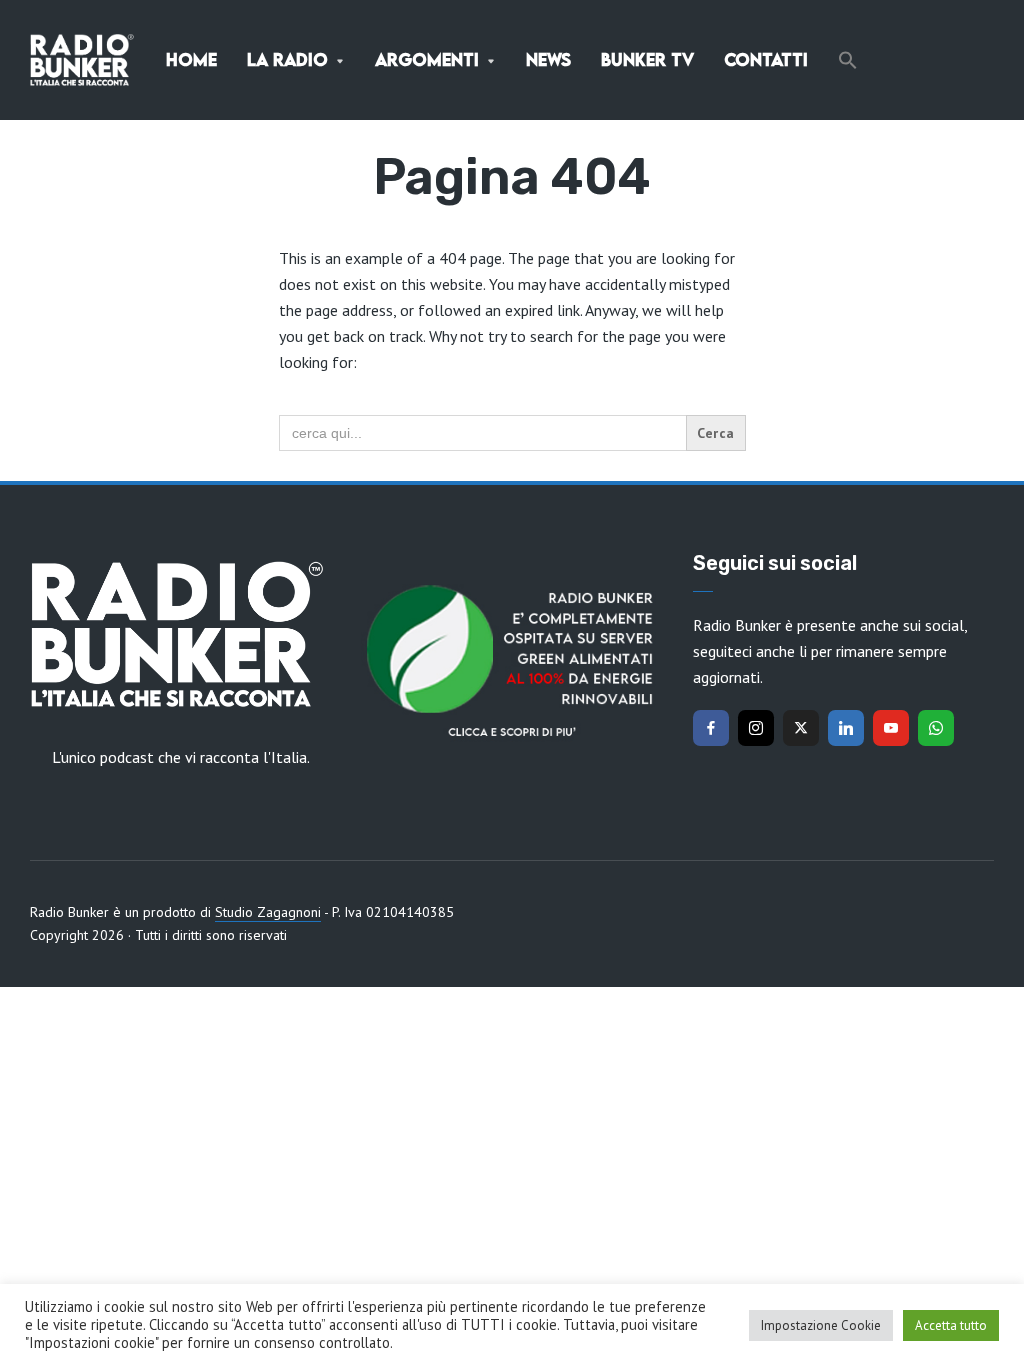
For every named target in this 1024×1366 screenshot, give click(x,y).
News (548, 59)
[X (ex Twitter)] (801, 728)
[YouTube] (891, 728)
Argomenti (427, 59)
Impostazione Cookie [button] (821, 1325)
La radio (287, 59)
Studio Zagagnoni (268, 912)
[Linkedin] (846, 728)
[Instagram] (756, 728)
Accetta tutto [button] (951, 1325)
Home (191, 59)
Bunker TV (647, 59)
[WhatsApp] (936, 728)
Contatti (766, 59)
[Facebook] (711, 728)
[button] (848, 60)
